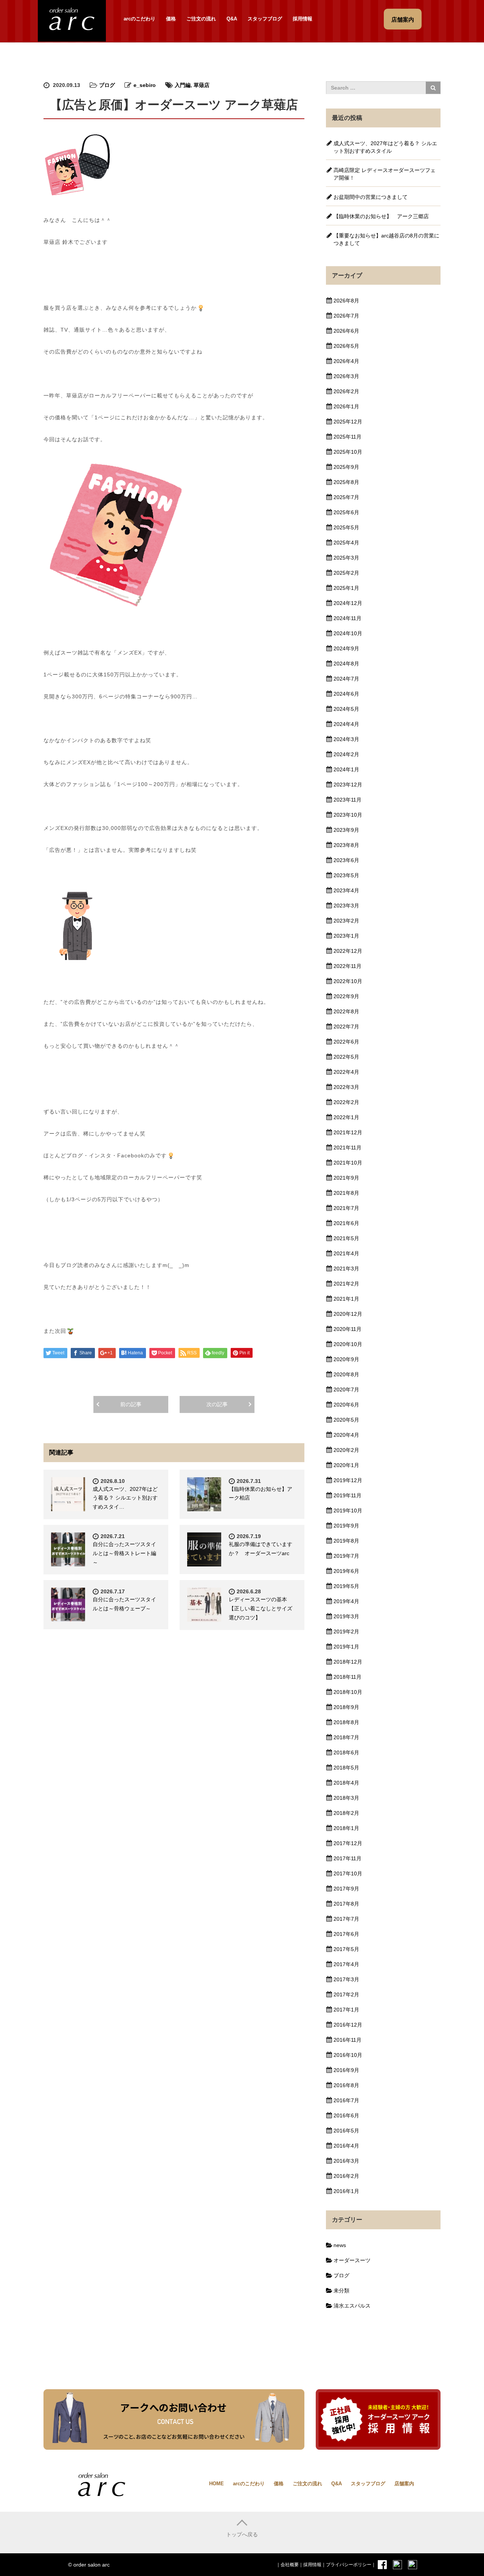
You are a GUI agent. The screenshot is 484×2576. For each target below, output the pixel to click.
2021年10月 (348, 1163)
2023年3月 (346, 906)
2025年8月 (346, 482)
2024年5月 (346, 709)
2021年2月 (346, 1284)
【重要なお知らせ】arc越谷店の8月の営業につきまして (386, 239)
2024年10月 (348, 633)
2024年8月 (346, 664)
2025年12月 (348, 422)
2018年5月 (346, 1768)
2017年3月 (346, 1979)
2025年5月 (346, 527)
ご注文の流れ (201, 19)
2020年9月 (346, 1359)
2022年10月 (348, 981)
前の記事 (131, 1404)
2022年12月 (348, 951)
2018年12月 (348, 1662)
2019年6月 (346, 1571)
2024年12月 (348, 603)
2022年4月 (346, 1072)
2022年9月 (346, 996)
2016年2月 (346, 2176)
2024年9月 (346, 648)
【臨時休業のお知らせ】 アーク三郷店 (381, 216)
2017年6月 (346, 1934)
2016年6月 (346, 2115)
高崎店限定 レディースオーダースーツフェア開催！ (385, 174)
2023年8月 (346, 845)
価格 (171, 19)
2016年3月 (346, 2161)
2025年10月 (348, 452)
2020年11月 (347, 1329)
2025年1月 (346, 588)
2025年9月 (346, 467)
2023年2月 (346, 921)
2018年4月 (346, 1783)
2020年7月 (346, 1390)
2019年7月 (346, 1556)
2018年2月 (346, 1813)
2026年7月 (346, 316)
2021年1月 (346, 1299)
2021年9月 (346, 1178)
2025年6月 (346, 512)
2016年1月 (346, 2191)
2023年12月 (348, 785)
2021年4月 (346, 1253)
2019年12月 (348, 1480)
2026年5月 (346, 346)
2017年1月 (346, 2010)
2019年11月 (347, 1495)
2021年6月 (346, 1223)
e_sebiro (145, 85)
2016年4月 (346, 2146)
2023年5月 (346, 875)
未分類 (341, 2291)
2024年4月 (346, 724)
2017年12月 (348, 1843)
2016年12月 (348, 2025)
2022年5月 (346, 1057)
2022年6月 (346, 1042)
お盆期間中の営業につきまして (371, 197)
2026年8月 (346, 301)
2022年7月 (346, 1027)
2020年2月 (346, 1450)
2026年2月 (346, 391)
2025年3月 (346, 558)
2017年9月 (346, 1889)
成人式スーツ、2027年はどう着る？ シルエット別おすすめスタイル (385, 147)
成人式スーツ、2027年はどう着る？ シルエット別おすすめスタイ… (125, 1498)
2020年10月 (348, 1344)
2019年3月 (346, 1616)
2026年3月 (346, 376)
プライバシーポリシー (349, 2565)
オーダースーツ (352, 2260)
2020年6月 (346, 1405)
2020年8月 (346, 1374)
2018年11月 (347, 1677)
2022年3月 (346, 1087)
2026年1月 (346, 406)
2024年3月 (346, 739)
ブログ (107, 85)
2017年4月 (346, 1964)
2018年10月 (348, 1692)
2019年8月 (346, 1541)
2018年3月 (346, 1798)
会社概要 (290, 2565)
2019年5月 (346, 1586)
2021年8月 (346, 1193)
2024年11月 (347, 618)
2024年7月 (346, 679)
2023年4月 (346, 890)
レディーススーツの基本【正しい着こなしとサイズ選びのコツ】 (261, 1608)
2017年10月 (348, 1873)
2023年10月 (348, 815)
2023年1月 (346, 936)
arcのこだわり (140, 19)
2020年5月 (346, 1420)
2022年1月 (346, 1117)
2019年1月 (346, 1647)
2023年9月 (346, 830)
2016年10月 (348, 2055)
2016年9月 (346, 2070)
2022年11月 (347, 966)
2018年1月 (346, 1828)
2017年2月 (346, 1994)
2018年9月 (346, 1707)
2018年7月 (346, 1737)
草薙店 (202, 85)
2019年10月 (348, 1511)
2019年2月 (346, 1632)
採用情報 (302, 19)
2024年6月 (346, 694)
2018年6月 (346, 1752)
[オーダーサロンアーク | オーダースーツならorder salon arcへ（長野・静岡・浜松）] (72, 20)
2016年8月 (346, 2085)
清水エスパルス (352, 2306)
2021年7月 (346, 1208)
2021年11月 (347, 1148)
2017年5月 (346, 1949)
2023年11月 (347, 800)
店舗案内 (404, 2484)
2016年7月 (346, 2100)
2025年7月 (346, 497)
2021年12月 (348, 1132)
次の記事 (217, 1404)
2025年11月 (347, 437)
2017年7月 (346, 1919)
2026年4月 (346, 361)
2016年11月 (347, 2040)
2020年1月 (346, 1465)
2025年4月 (346, 543)
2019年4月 (346, 1601)
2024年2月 (346, 754)
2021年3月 (346, 1269)
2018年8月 (346, 1722)
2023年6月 (346, 860)
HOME (216, 2484)
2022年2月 (346, 1102)
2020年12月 (348, 1314)
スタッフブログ (265, 19)
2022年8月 (346, 1011)
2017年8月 (346, 1904)
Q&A (232, 19)
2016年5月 (346, 2131)
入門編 (183, 85)
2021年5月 (346, 1238)
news (340, 2245)
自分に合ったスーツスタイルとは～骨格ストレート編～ (124, 1553)
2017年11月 (347, 1858)
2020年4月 (346, 1435)
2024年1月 (346, 769)
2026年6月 (346, 331)
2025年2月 (346, 573)
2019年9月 (346, 1526)
